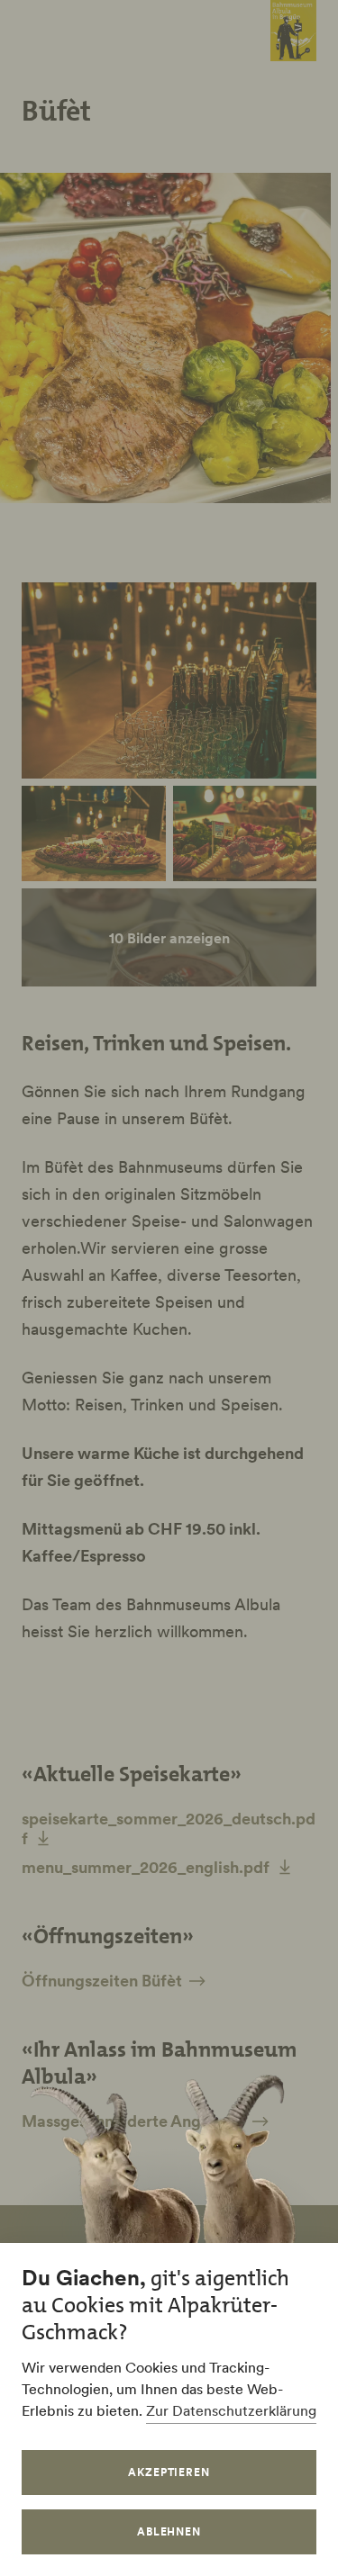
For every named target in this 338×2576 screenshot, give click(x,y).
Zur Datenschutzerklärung (231, 2410)
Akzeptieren (169, 2472)
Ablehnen (169, 2531)
